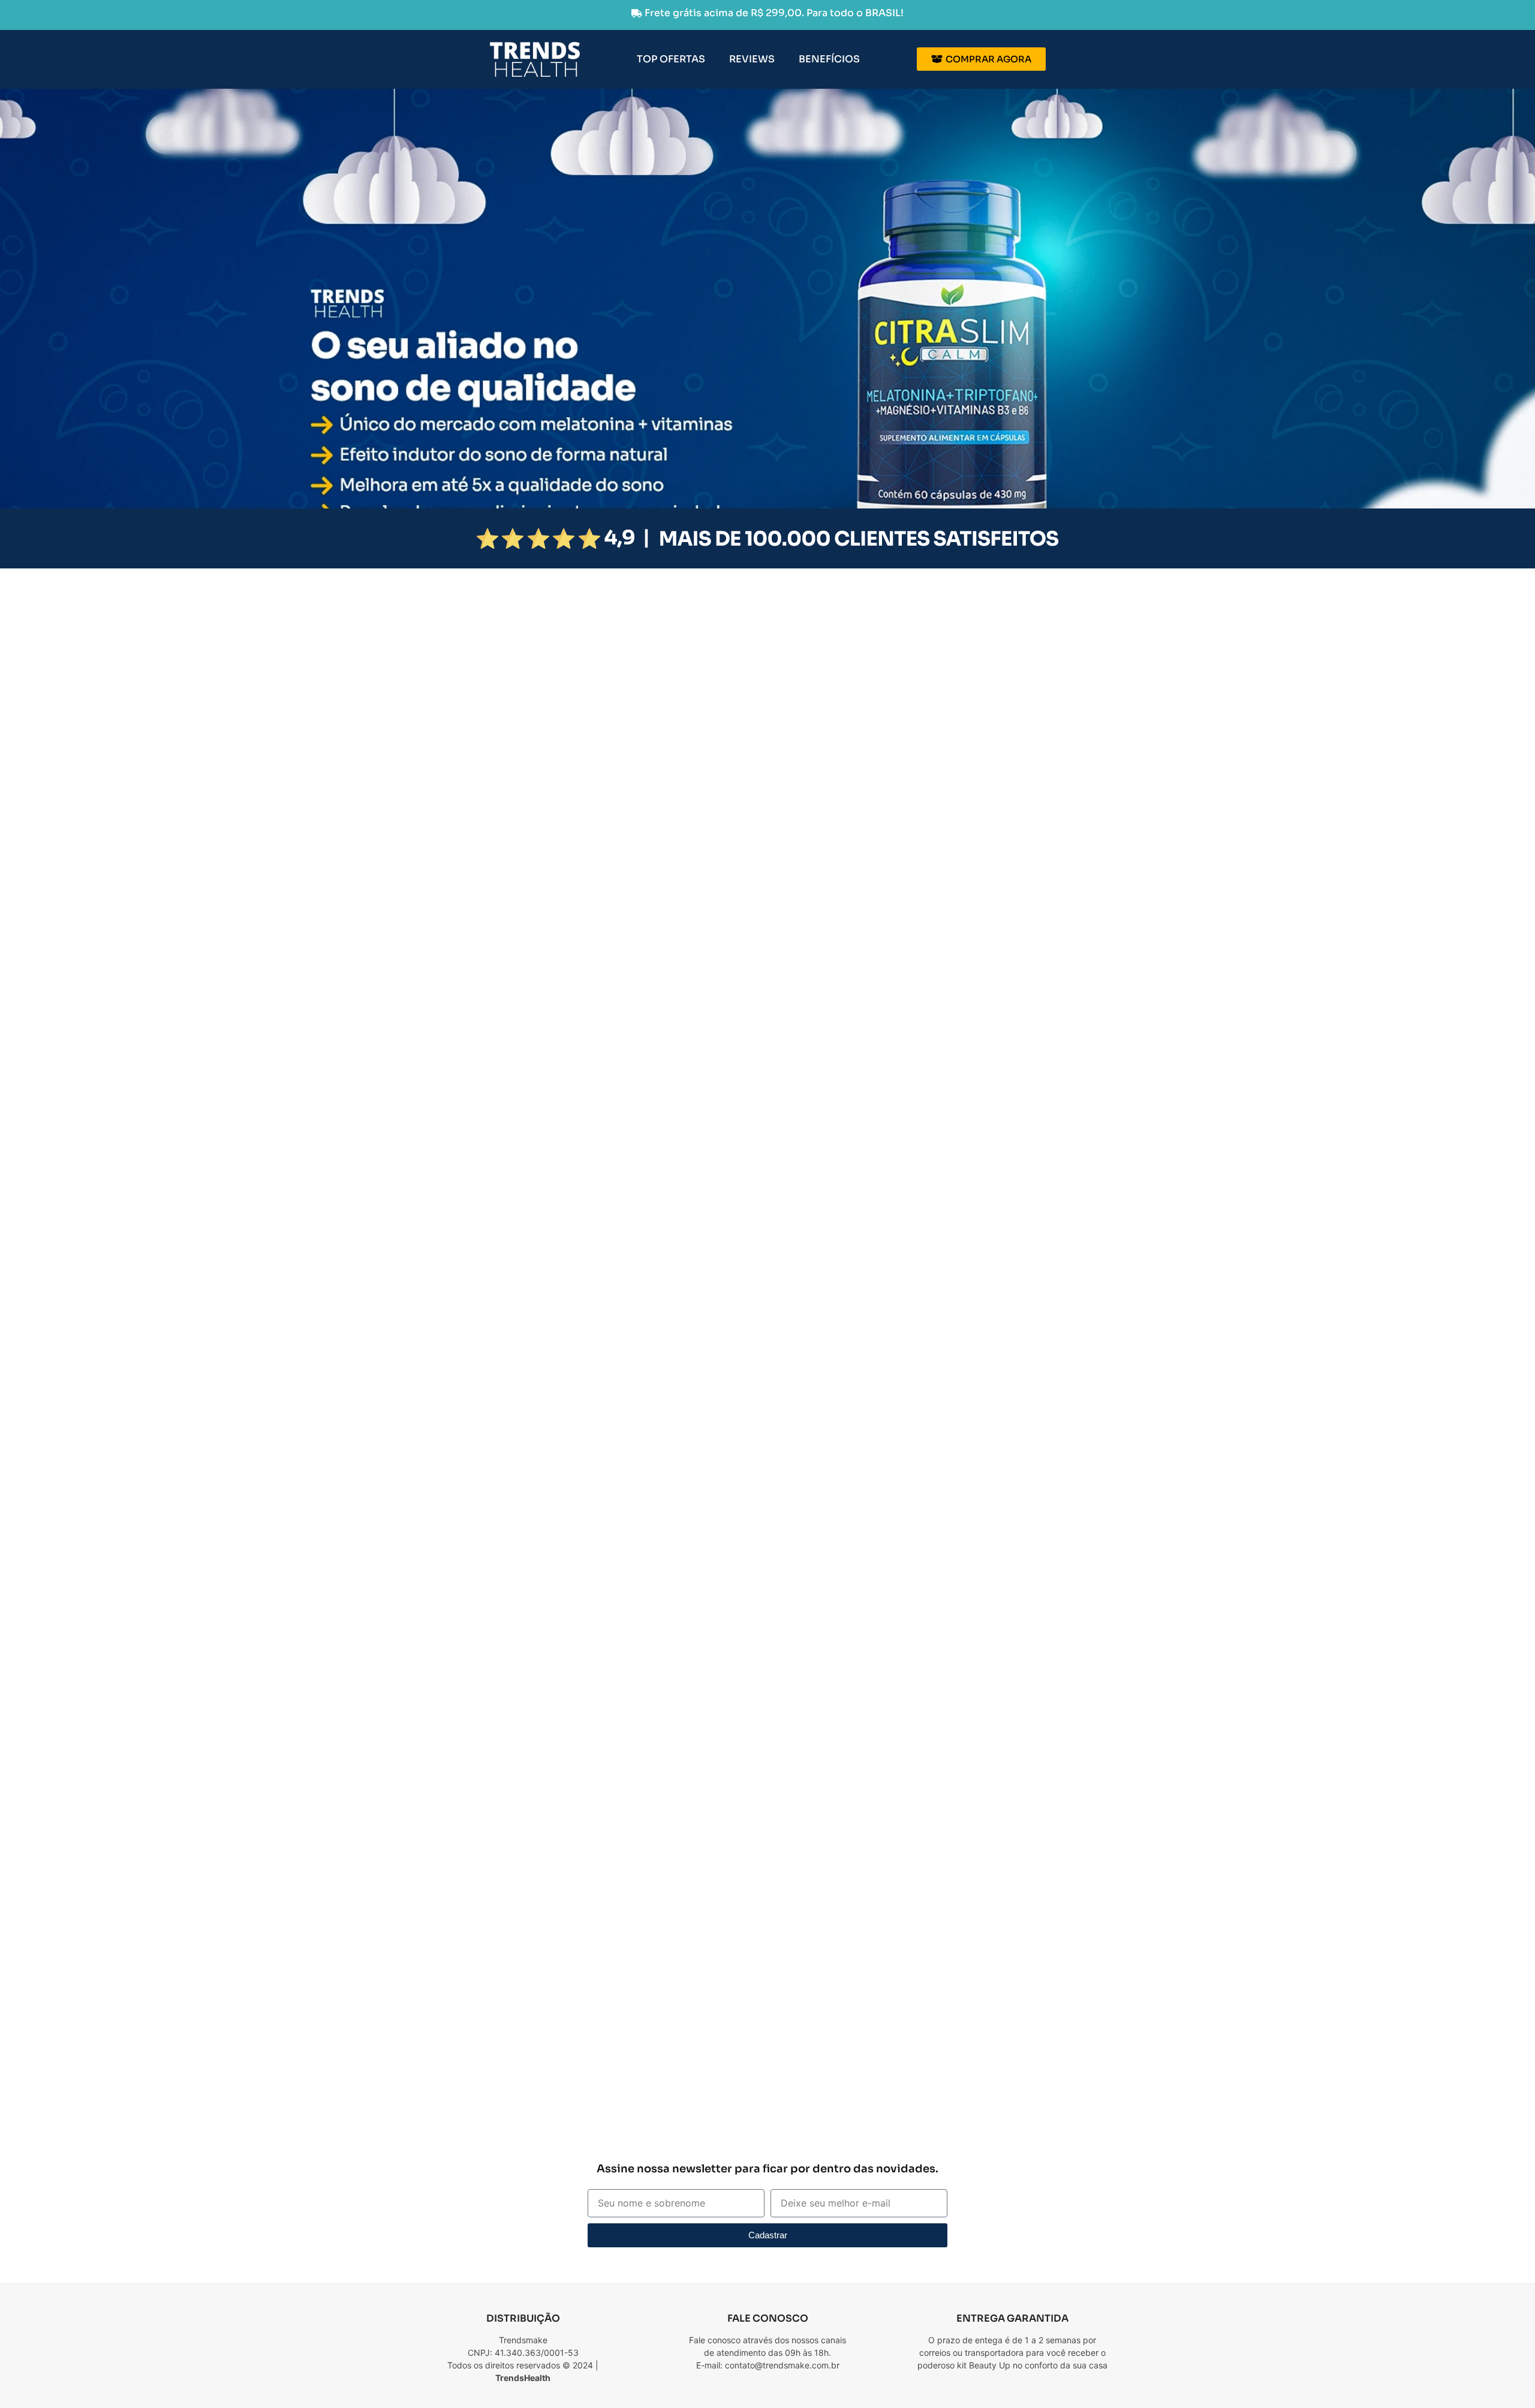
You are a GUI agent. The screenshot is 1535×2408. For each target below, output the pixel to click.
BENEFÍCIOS (829, 59)
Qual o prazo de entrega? (870, 2123)
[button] (953, 1986)
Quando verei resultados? (872, 2055)
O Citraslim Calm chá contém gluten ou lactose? (927, 2020)
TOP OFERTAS (671, 59)
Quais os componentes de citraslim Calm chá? (922, 1986)
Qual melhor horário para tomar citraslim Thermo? (931, 2089)
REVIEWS (752, 59)
